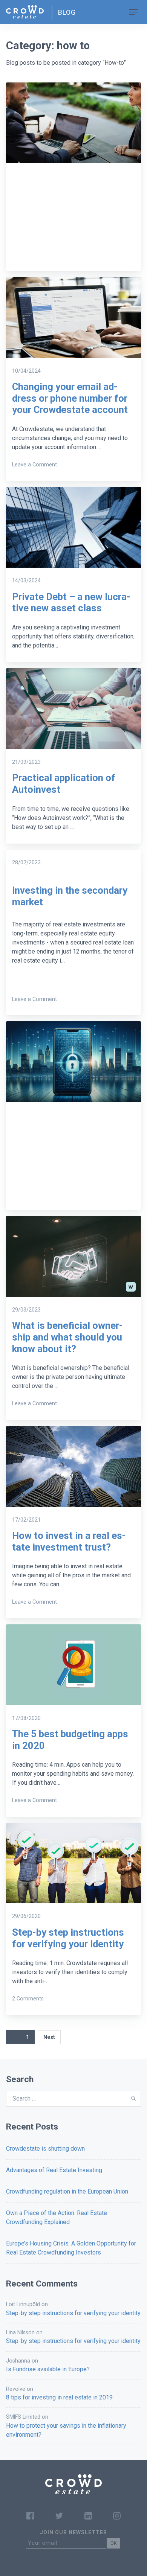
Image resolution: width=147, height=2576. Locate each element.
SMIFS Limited (23, 2417)
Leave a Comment (34, 254)
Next (49, 2037)
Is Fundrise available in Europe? (48, 2369)
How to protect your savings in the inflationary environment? (66, 2430)
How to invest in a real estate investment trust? (69, 1541)
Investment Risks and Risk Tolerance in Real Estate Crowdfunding (70, 224)
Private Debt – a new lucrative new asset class (71, 602)
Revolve (16, 2389)
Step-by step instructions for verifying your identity (68, 1938)
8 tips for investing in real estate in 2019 (59, 2397)
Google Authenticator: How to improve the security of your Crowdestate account (72, 1164)
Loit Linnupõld (23, 2304)
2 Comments (28, 1999)
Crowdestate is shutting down (45, 2149)
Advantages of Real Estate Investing (54, 2170)
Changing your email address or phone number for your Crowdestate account (70, 398)
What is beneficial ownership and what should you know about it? (67, 1337)
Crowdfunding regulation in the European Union (67, 2191)
